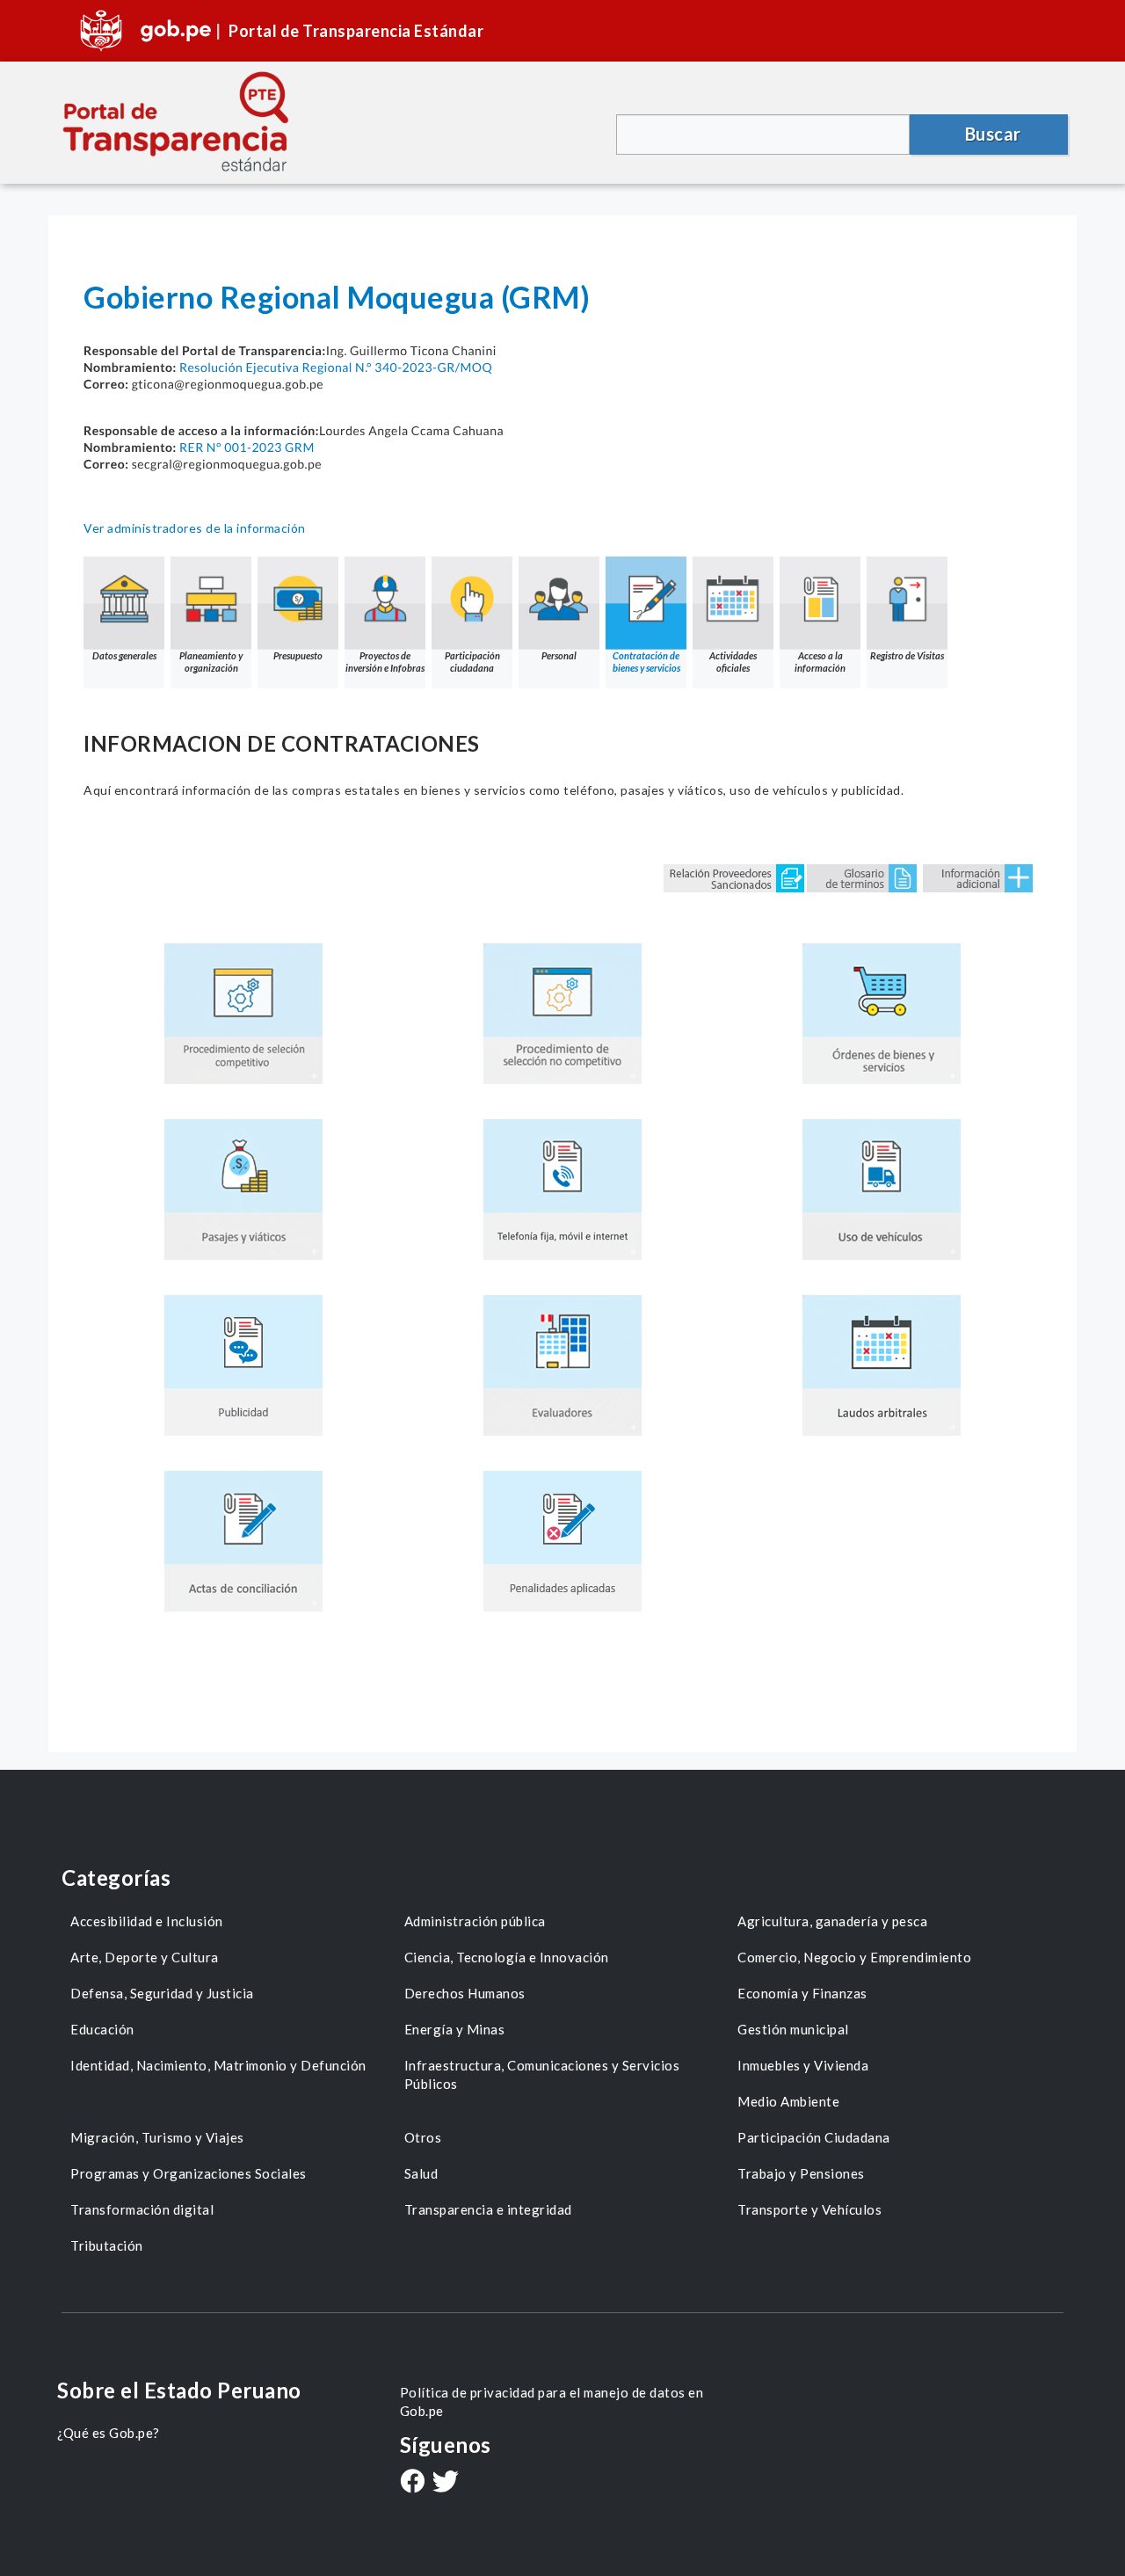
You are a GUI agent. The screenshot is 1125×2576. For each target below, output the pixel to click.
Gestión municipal (793, 2029)
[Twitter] (446, 2483)
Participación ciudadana (472, 662)
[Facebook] (412, 2483)
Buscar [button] (993, 134)
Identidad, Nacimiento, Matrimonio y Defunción (218, 2065)
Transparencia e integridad (488, 2209)
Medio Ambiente (788, 2101)
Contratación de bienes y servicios (646, 662)
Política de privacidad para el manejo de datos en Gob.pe (552, 2401)
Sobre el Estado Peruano (179, 2390)
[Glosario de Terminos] (862, 877)
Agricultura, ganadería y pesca (832, 1921)
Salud (421, 2173)
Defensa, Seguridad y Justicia (162, 1993)
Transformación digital (142, 2209)
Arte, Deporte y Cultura (145, 1957)
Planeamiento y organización (211, 662)
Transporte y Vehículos (809, 2209)
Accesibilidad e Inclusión (147, 1921)
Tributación (107, 2245)
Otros (423, 2137)
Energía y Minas (455, 2029)
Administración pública (475, 1921)
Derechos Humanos (465, 1993)
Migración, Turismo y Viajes (157, 2137)
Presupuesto (298, 655)
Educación (102, 2029)
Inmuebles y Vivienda (803, 2065)
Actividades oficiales (733, 662)
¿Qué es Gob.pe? (109, 2433)
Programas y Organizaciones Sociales (189, 2173)
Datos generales (124, 655)
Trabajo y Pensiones (801, 2173)
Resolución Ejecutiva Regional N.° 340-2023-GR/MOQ (336, 367)
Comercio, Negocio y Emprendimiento (854, 1957)
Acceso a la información (820, 662)
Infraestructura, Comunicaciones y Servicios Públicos (542, 2074)
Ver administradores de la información (195, 528)
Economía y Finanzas (802, 1993)
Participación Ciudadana (814, 2137)
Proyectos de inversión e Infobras (385, 662)
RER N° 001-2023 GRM (247, 447)
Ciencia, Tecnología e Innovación (507, 1957)
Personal (559, 655)
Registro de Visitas (907, 655)
